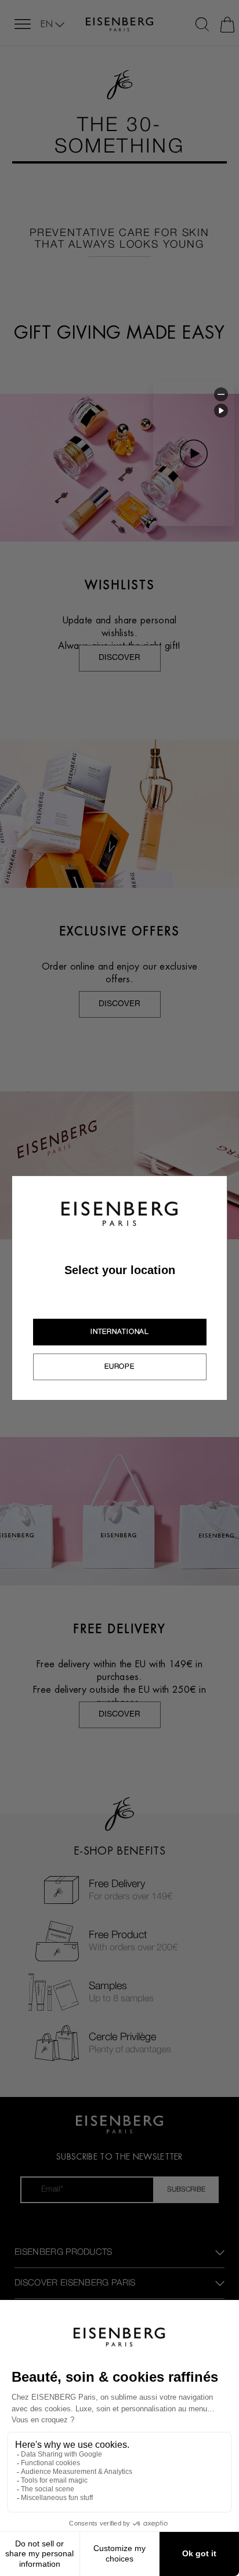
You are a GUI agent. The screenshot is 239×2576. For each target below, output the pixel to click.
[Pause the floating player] (221, 411)
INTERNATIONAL (119, 1331)
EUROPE (119, 1366)
